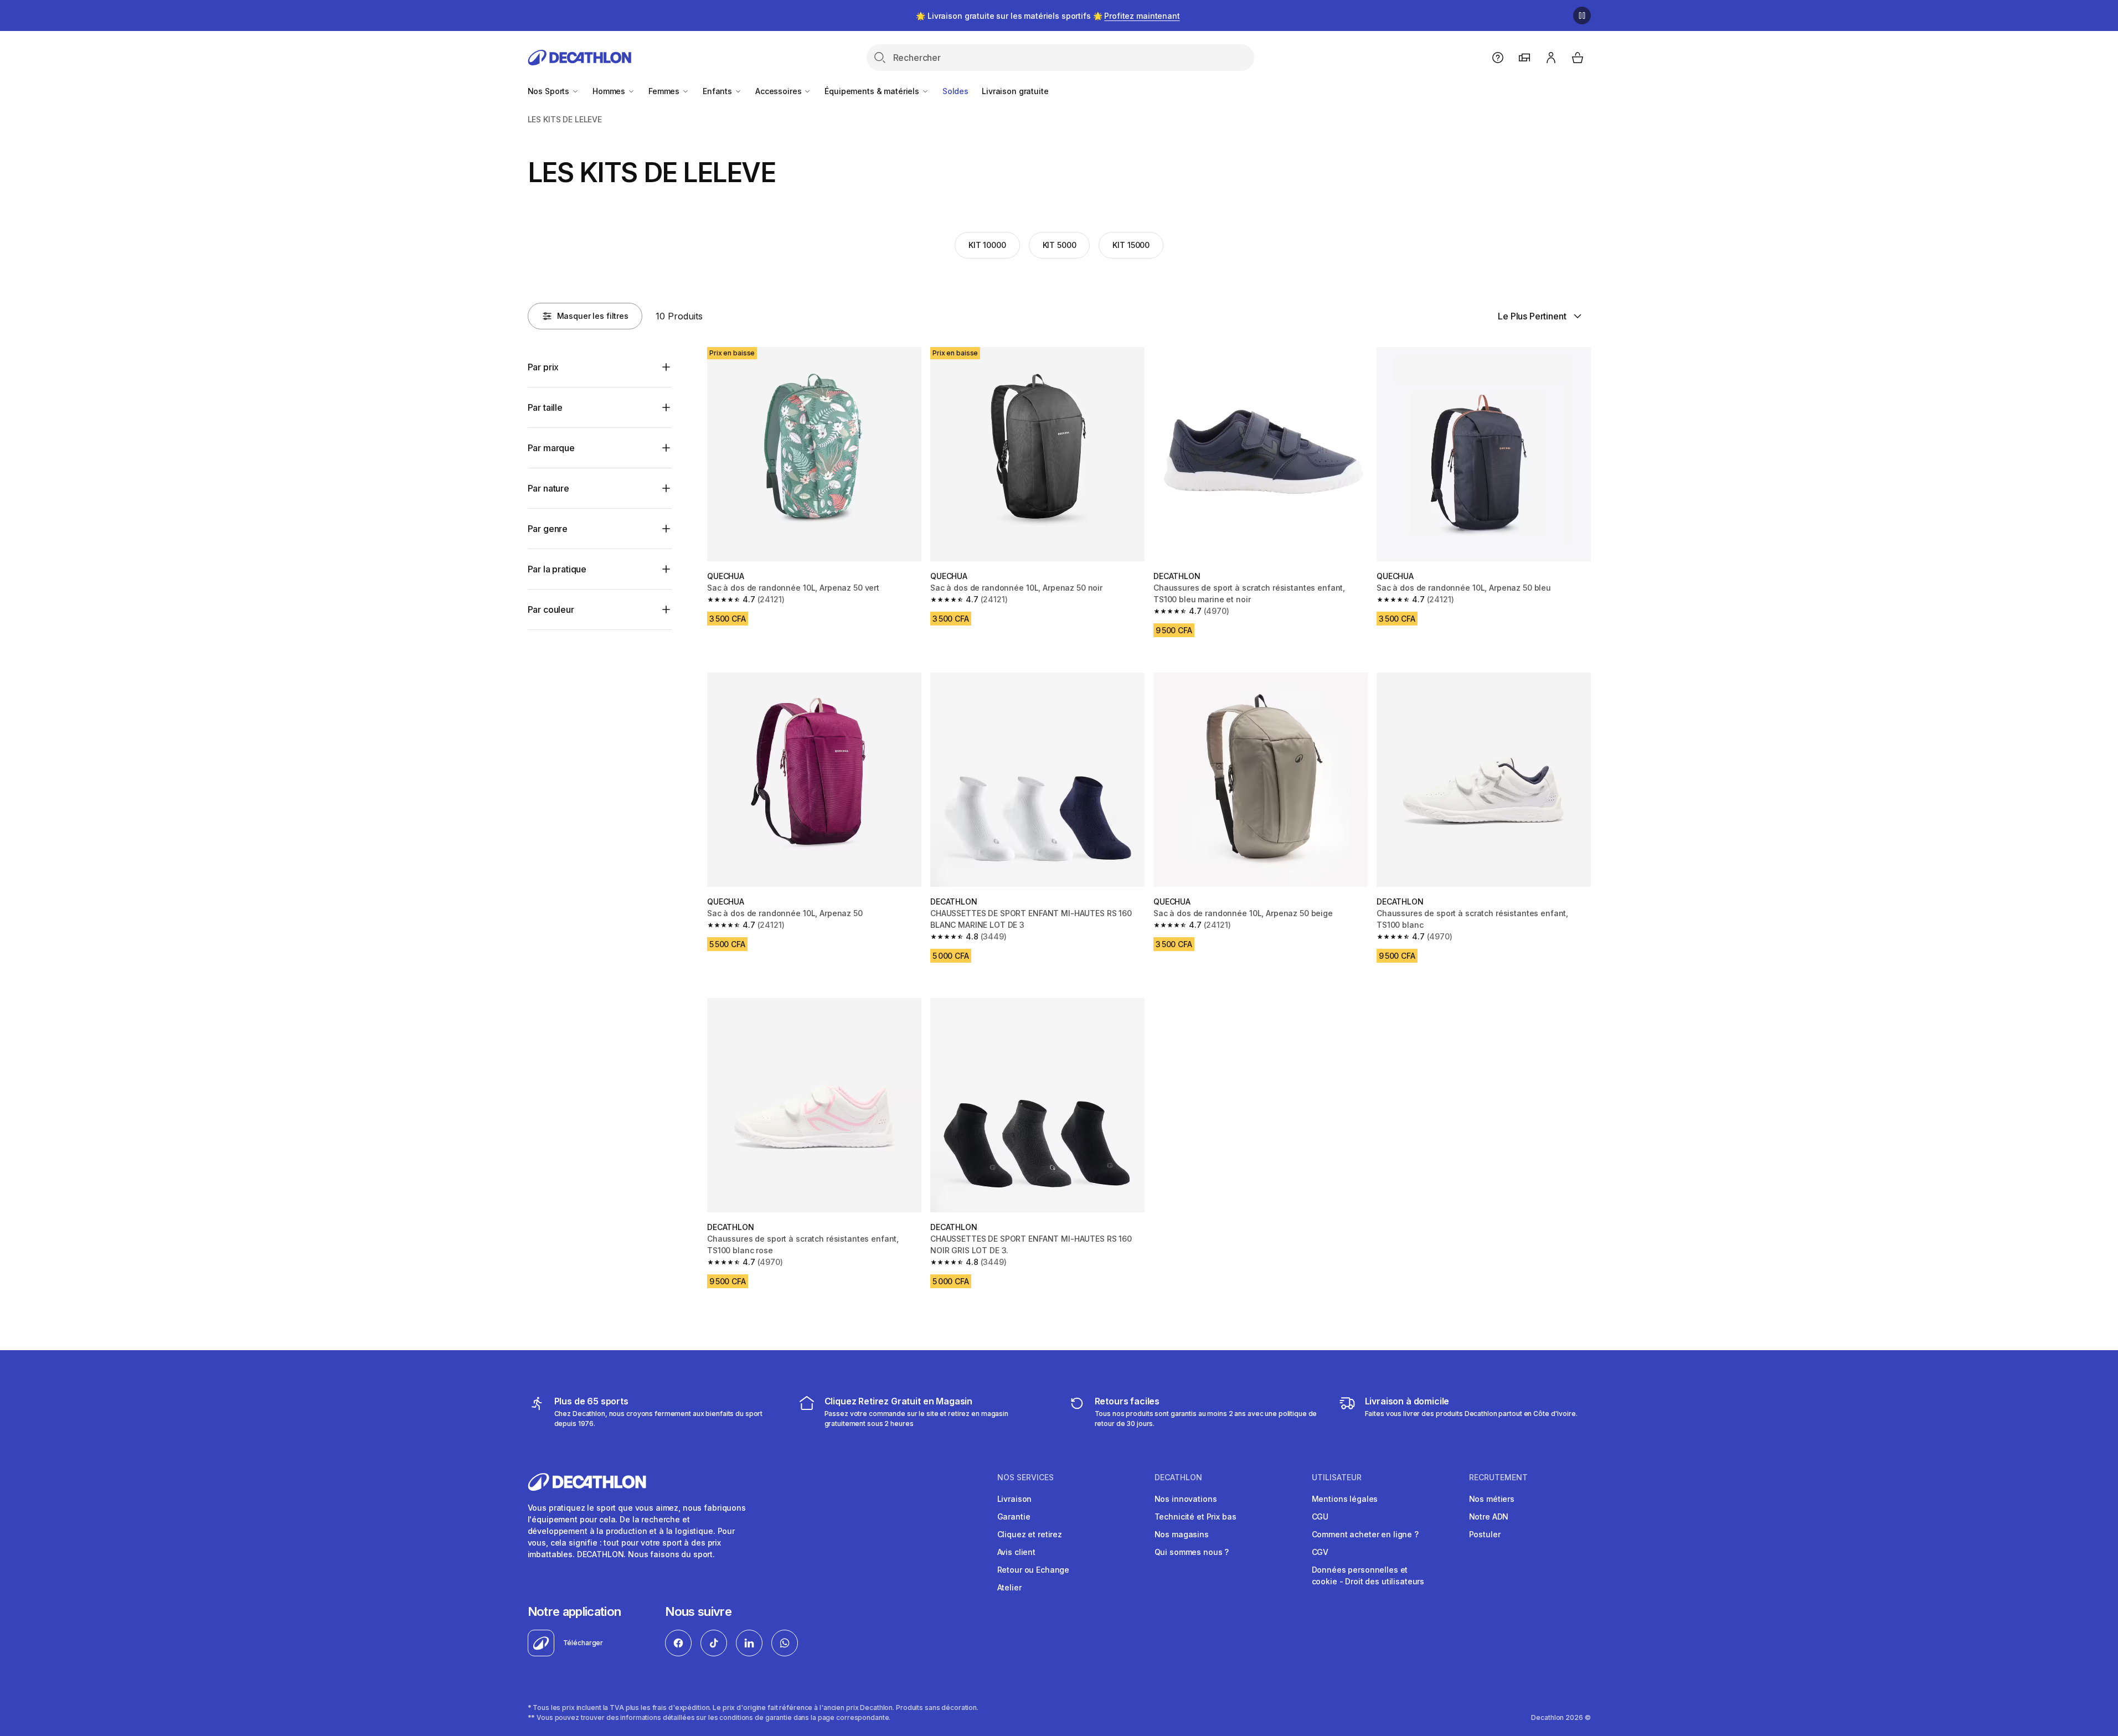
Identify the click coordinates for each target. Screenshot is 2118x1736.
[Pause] (1582, 15)
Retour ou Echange (1034, 1570)
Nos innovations (1186, 1499)
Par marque (551, 448)
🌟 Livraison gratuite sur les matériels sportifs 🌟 (1048, 16)
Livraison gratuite (1015, 91)
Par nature (548, 488)
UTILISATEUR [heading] (1337, 1477)
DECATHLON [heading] (1178, 1477)
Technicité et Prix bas (1195, 1517)
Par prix (543, 367)
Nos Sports (550, 91)
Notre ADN (1489, 1517)
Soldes (955, 91)
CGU (1320, 1517)
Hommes (610, 91)
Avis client (1016, 1552)
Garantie (1014, 1517)
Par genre (548, 529)
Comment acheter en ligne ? (1365, 1534)
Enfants (718, 91)
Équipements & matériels (873, 91)
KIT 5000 (1060, 245)
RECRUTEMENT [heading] (1498, 1477)
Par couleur (551, 609)
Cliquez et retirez (1030, 1534)
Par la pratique (557, 569)
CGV (1320, 1552)
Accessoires (779, 91)
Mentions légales (1345, 1499)
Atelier (1009, 1587)
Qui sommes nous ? (1192, 1552)
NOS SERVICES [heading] (1025, 1477)
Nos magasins (1182, 1534)
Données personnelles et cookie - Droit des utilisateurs (1368, 1575)
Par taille (545, 407)
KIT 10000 (987, 245)
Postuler (1485, 1534)
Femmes (665, 91)
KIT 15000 (1131, 245)
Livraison (1015, 1499)
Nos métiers (1492, 1499)
